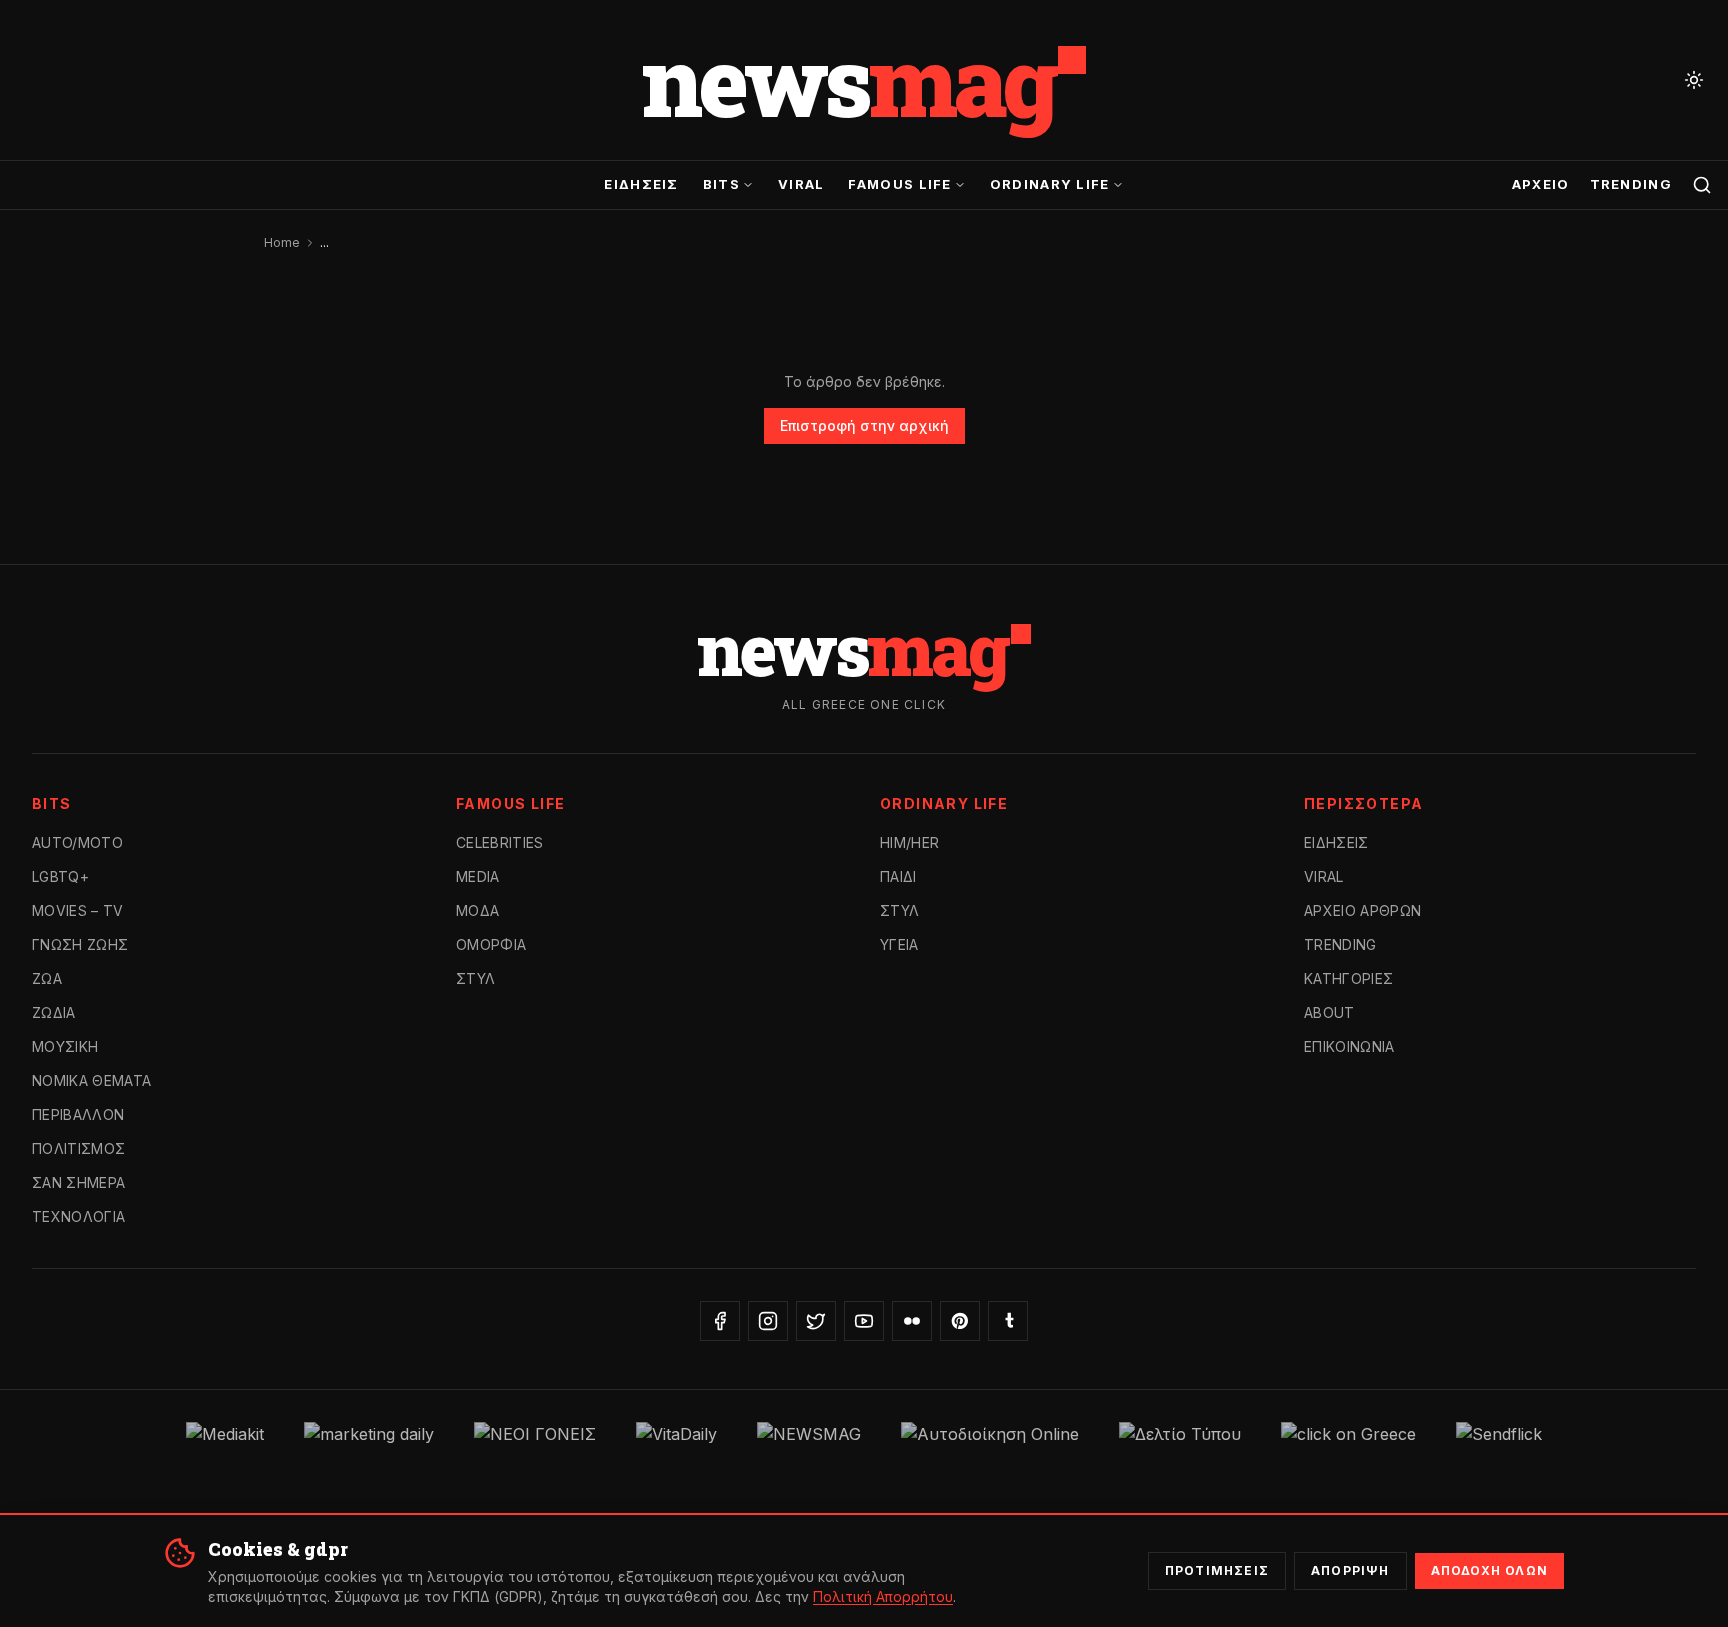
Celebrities (500, 842)
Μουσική (65, 1046)
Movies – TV (78, 910)
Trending (1631, 184)
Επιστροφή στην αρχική (864, 425)
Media (478, 876)
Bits (721, 184)
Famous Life (899, 184)
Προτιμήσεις (1217, 1570)
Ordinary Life (1050, 184)
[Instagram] (768, 1321)
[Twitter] (816, 1321)
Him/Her (909, 842)
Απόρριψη (1350, 1570)
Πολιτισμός (79, 1148)
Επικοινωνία (1349, 1046)
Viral (801, 184)
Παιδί (898, 876)
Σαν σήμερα (79, 1182)
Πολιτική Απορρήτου (883, 1596)
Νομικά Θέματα (92, 1080)
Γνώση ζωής (80, 944)
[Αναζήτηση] (1702, 185)
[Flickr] (912, 1321)
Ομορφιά (491, 944)
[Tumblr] (1008, 1321)
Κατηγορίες (1349, 978)
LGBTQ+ (60, 876)
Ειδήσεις (641, 184)
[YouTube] (864, 1321)
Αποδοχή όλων (1489, 1570)
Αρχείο (1541, 184)
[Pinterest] (960, 1321)
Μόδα (477, 910)
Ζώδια (54, 1012)
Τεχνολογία (79, 1216)
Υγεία (899, 944)
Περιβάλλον (78, 1114)
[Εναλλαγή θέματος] (1694, 80)
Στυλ (475, 978)
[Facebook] (720, 1321)
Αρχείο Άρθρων (1363, 910)
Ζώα (47, 978)
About (1329, 1012)
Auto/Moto (77, 842)
